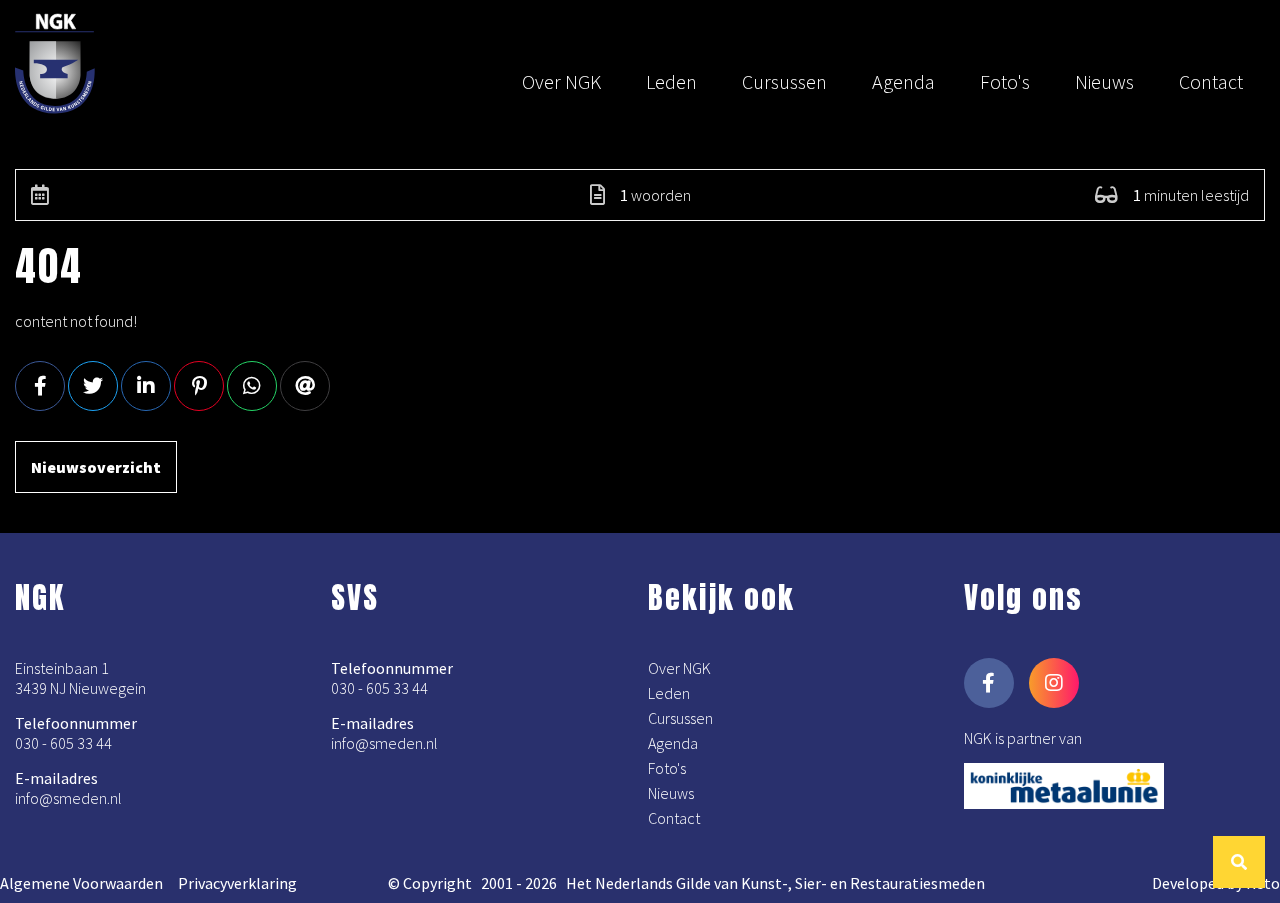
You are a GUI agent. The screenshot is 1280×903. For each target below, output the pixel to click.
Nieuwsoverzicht (96, 467)
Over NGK (561, 81)
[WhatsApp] (252, 386)
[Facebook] (40, 386)
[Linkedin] (146, 386)
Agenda (903, 81)
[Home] (65, 67)
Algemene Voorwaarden (81, 883)
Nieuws (1104, 81)
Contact (1211, 81)
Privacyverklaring (237, 883)
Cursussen (784, 81)
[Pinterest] (199, 386)
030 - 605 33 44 (63, 743)
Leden (671, 81)
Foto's (1005, 81)
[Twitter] (93, 386)
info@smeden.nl (68, 798)
